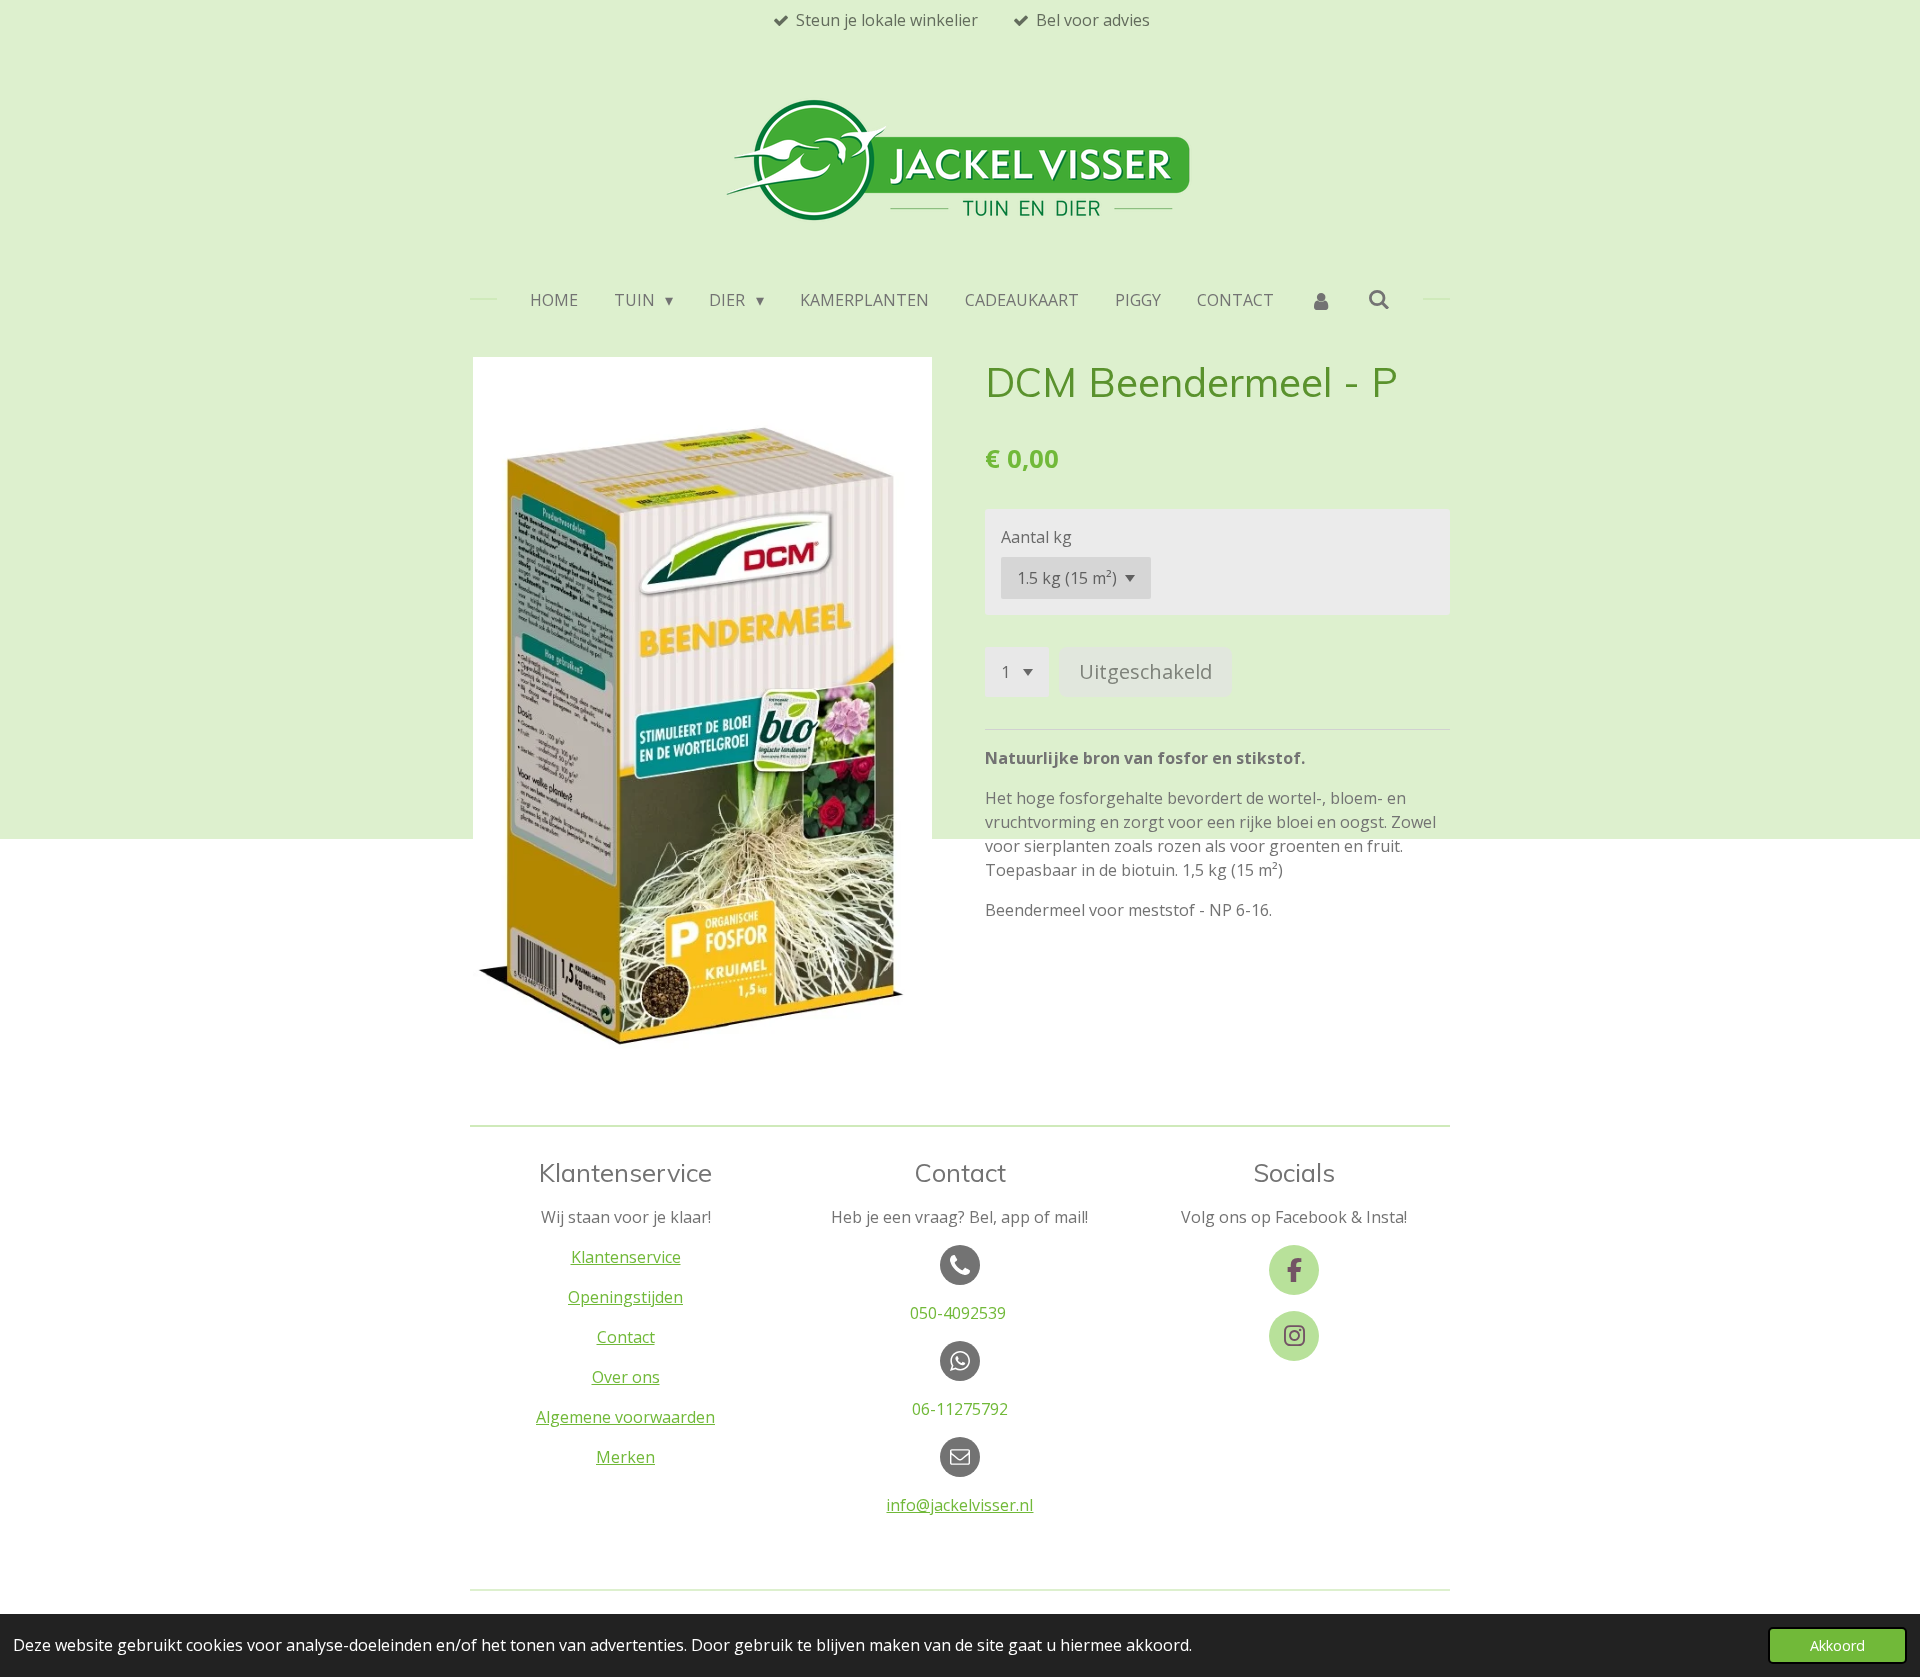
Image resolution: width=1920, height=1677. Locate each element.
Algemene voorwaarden (625, 1417)
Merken (625, 1457)
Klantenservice (626, 1257)
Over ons (626, 1377)
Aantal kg (1036, 537)
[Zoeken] (1379, 299)
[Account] (1321, 300)
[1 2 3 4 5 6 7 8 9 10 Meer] (1017, 672)
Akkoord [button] (1837, 1645)
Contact (626, 1337)
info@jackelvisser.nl (959, 1505)
